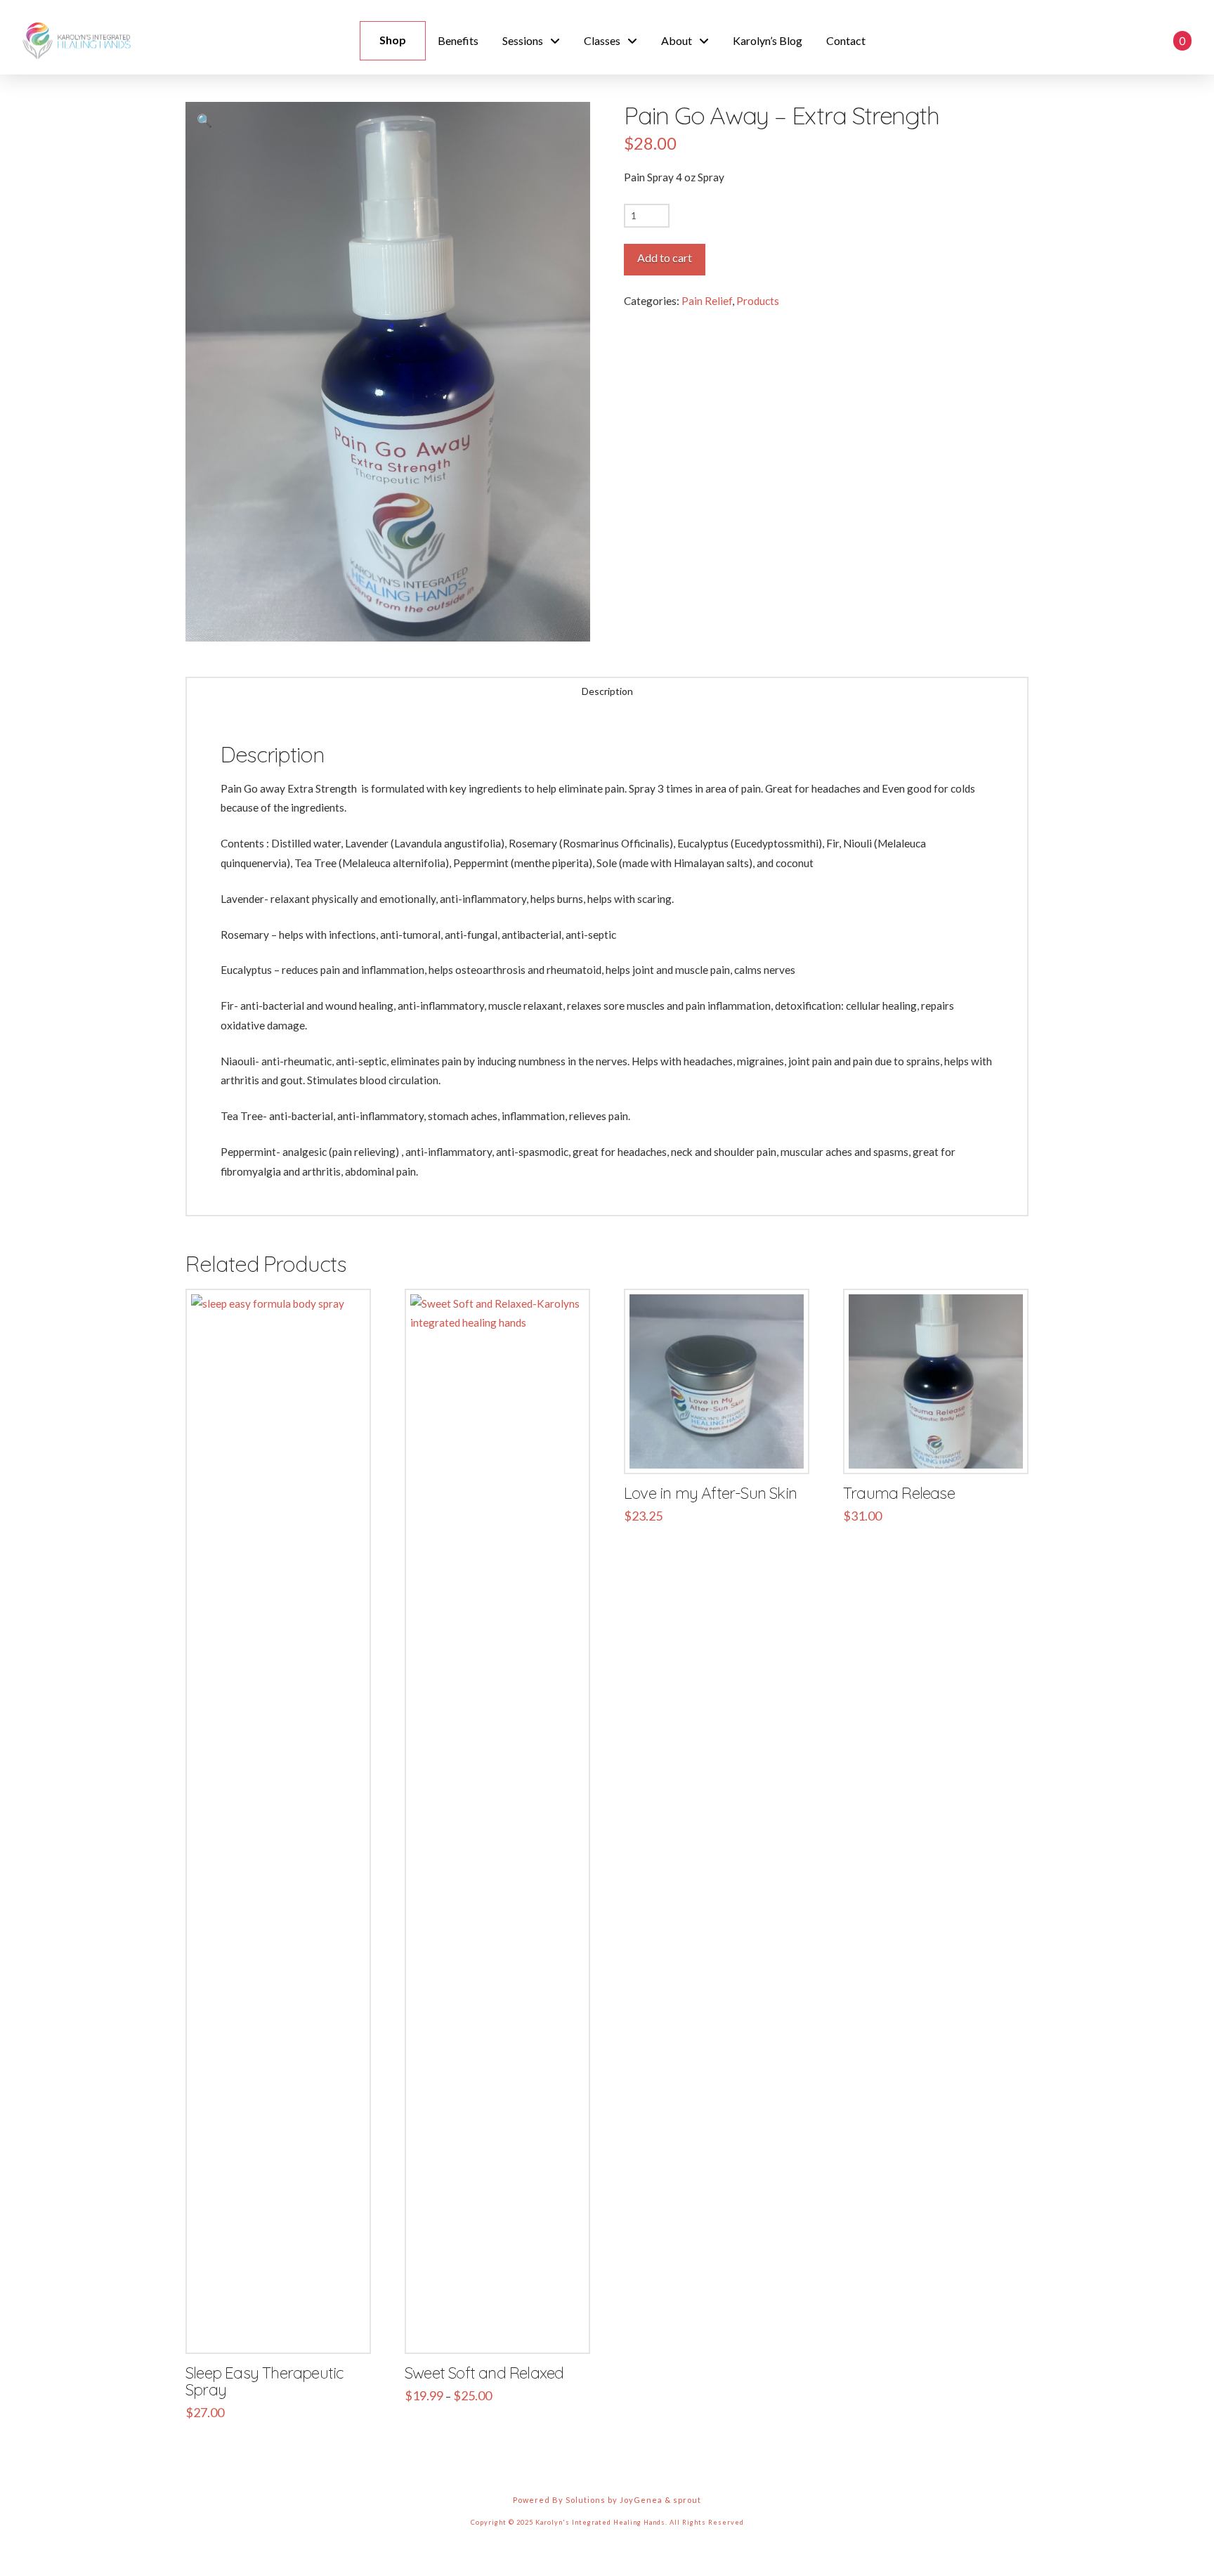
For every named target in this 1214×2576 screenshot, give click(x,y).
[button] (1123, 41)
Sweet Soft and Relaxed (484, 2373)
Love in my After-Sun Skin (710, 1493)
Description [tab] (607, 691)
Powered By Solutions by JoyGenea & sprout (607, 2500)
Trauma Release (899, 1493)
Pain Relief (707, 301)
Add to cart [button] (284, 2328)
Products (758, 301)
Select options (502, 2328)
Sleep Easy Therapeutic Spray (264, 2381)
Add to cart (665, 258)
